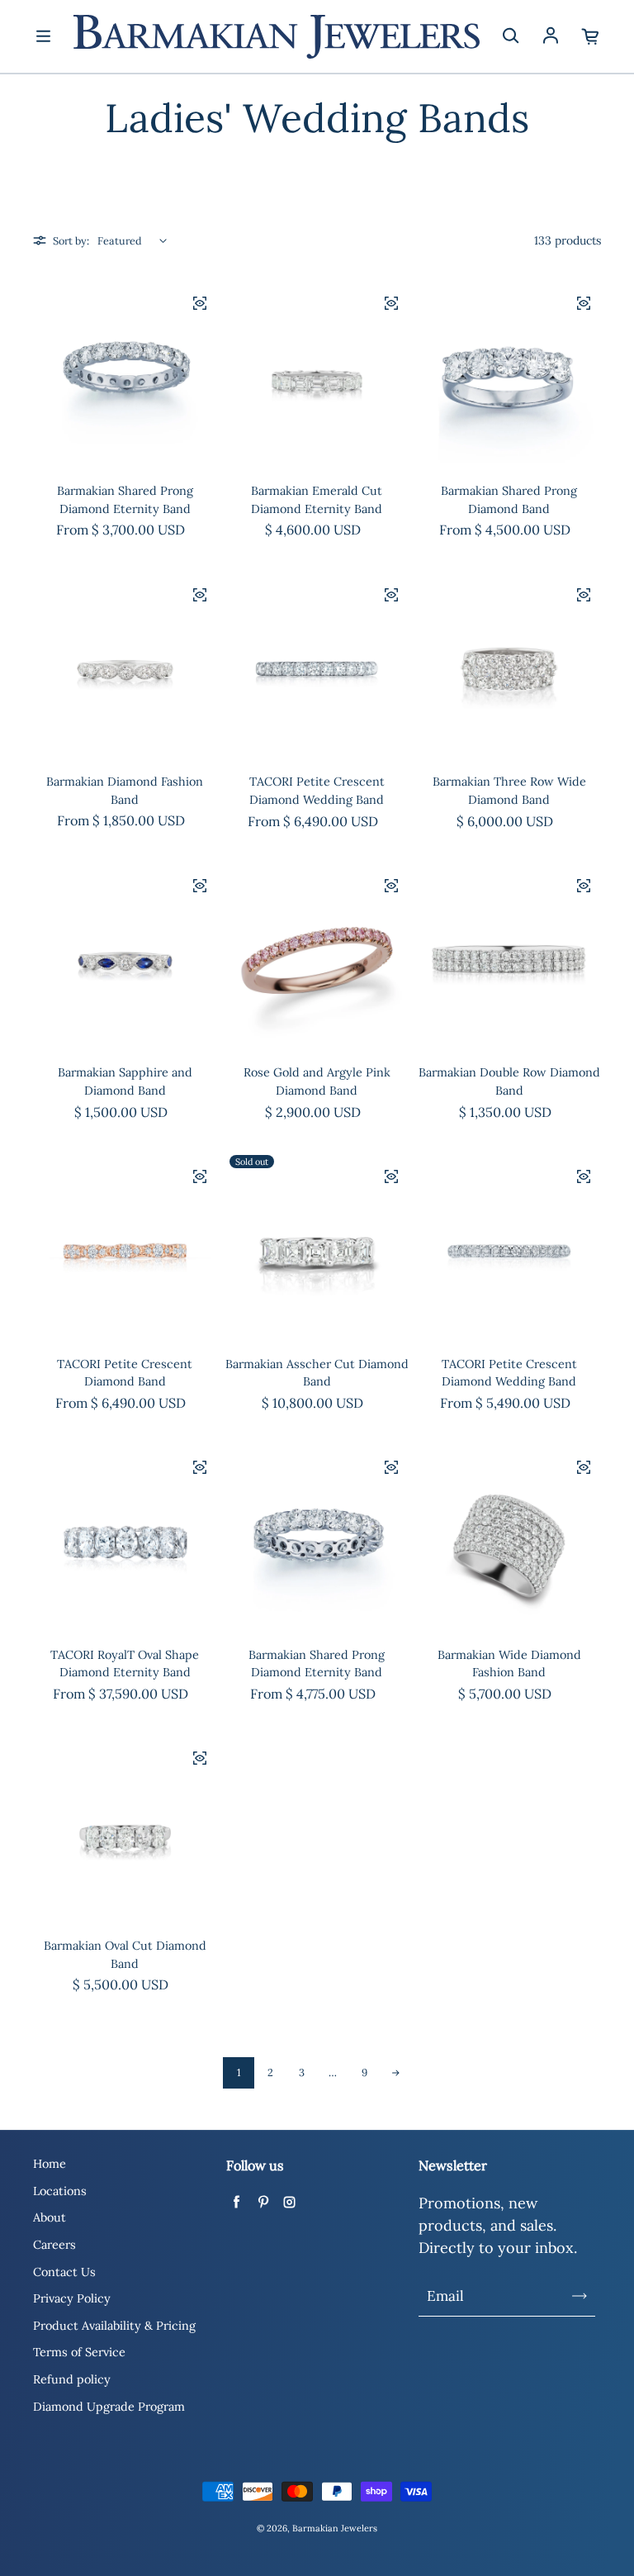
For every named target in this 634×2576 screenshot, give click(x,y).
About (50, 2217)
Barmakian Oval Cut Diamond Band (125, 1955)
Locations (60, 2191)
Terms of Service (79, 2352)
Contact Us (64, 2272)
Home (50, 2164)
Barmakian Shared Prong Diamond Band (509, 500)
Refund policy (72, 2379)
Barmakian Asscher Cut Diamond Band (317, 1373)
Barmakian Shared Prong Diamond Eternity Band (125, 500)
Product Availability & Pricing (114, 2326)
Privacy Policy (72, 2298)
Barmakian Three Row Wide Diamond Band (509, 791)
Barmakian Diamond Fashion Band (125, 791)
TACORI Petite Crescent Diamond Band (125, 1373)
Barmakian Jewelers (335, 2528)
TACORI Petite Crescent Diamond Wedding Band (317, 791)
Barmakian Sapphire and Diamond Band (125, 1081)
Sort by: (71, 240)
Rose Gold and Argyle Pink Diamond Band (317, 1081)
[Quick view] (200, 303)
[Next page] (395, 2073)
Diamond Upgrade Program (109, 2407)
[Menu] (43, 36)
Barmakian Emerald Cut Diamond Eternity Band (317, 500)
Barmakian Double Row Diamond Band (509, 1081)
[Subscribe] (580, 2296)
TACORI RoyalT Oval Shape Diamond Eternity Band (125, 1664)
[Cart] (591, 36)
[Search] (510, 36)
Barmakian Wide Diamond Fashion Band (509, 1664)
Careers (54, 2245)
